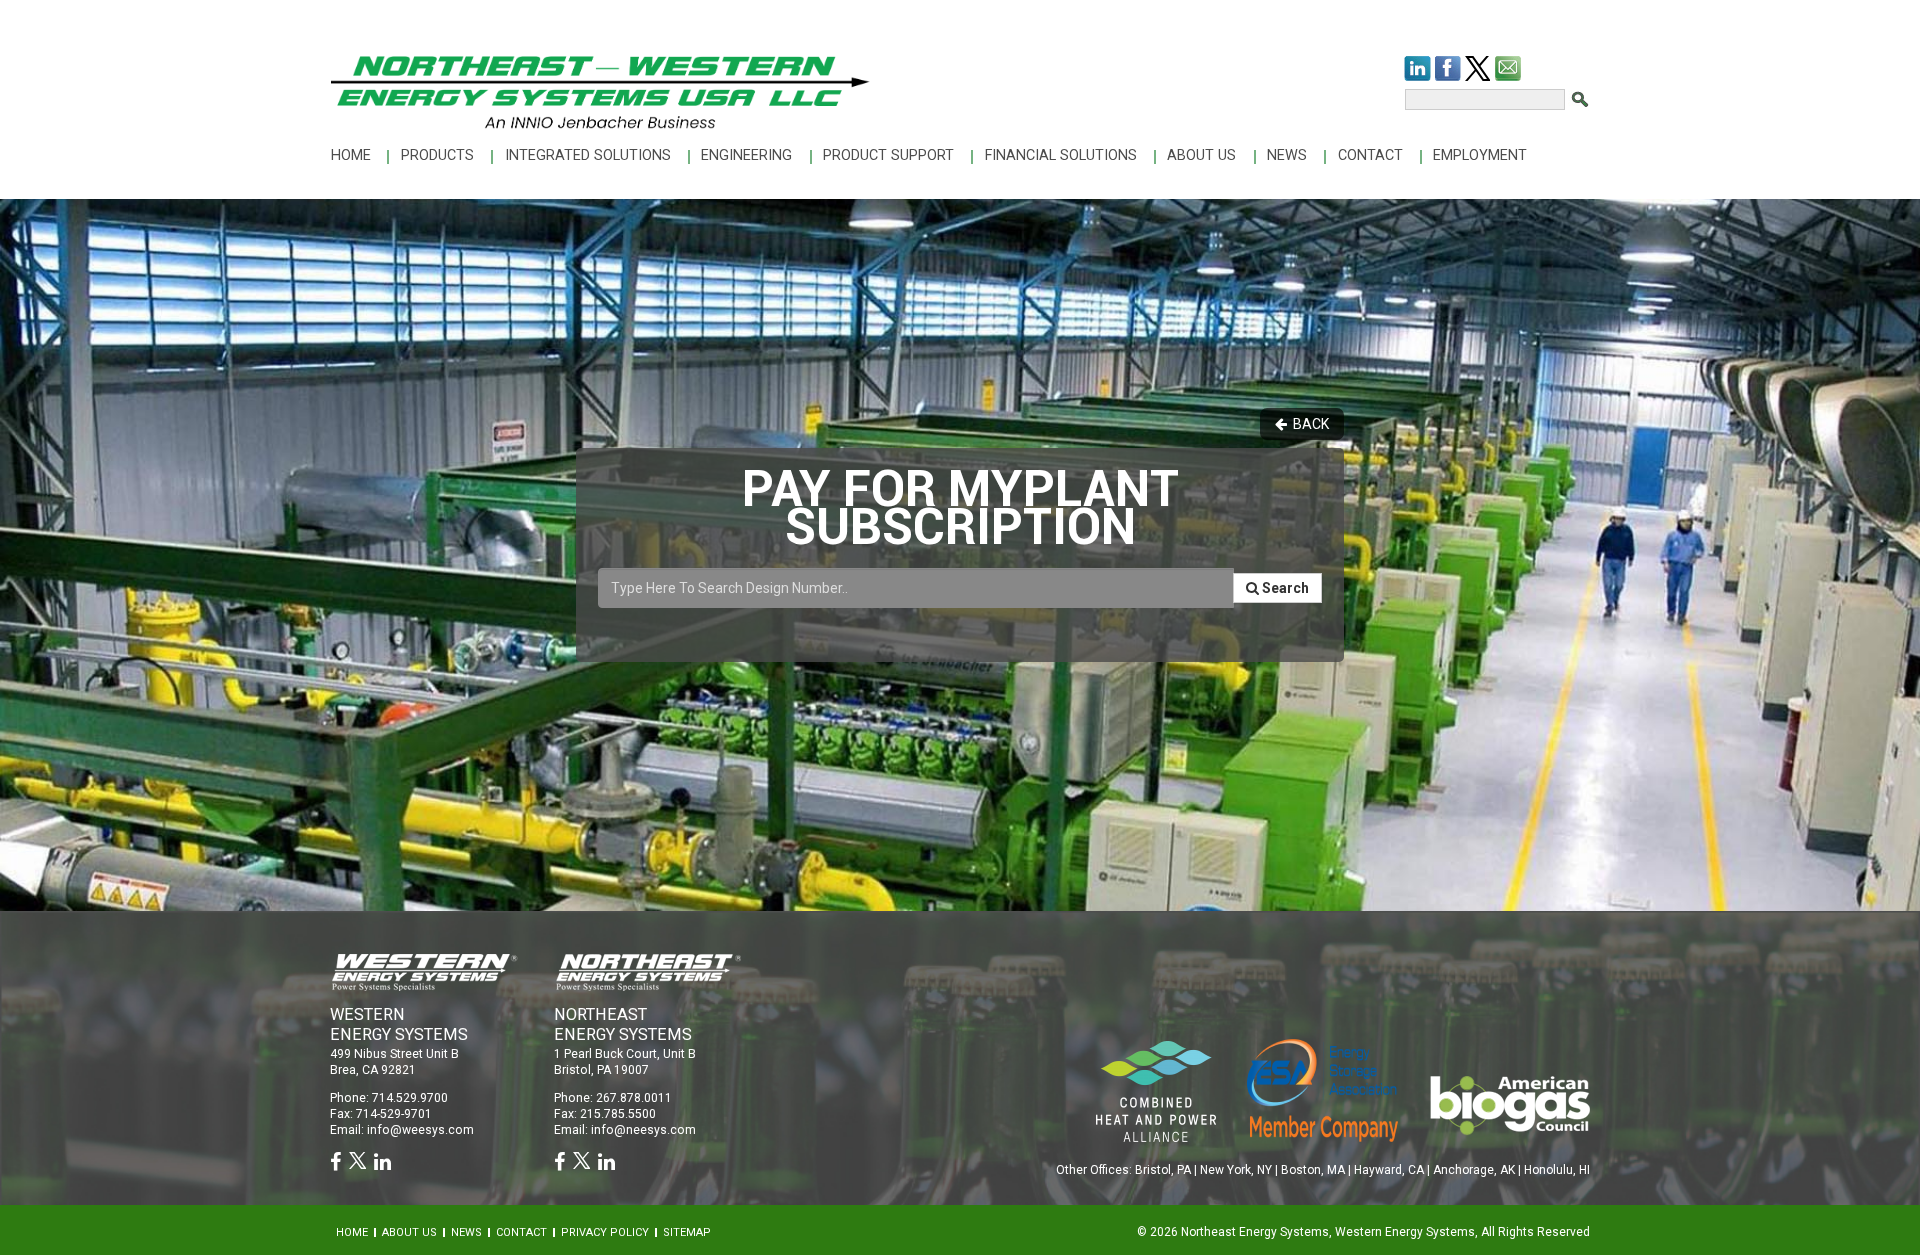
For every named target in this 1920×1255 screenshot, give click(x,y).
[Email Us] (1508, 68)
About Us (1201, 155)
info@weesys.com (420, 1130)
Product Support (888, 155)
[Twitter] (1477, 68)
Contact (1370, 155)
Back (1308, 424)
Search (1284, 588)
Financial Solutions (1061, 155)
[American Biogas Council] (1509, 1104)
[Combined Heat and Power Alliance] (1156, 1090)
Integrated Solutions (588, 155)
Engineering (746, 155)
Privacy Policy (605, 1232)
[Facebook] (1448, 68)
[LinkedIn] (1417, 68)
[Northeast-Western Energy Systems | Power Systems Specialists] (600, 91)
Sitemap (687, 1232)
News (1287, 155)
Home (351, 155)
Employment (1480, 155)
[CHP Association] (1322, 1089)
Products (437, 155)
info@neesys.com (643, 1130)
